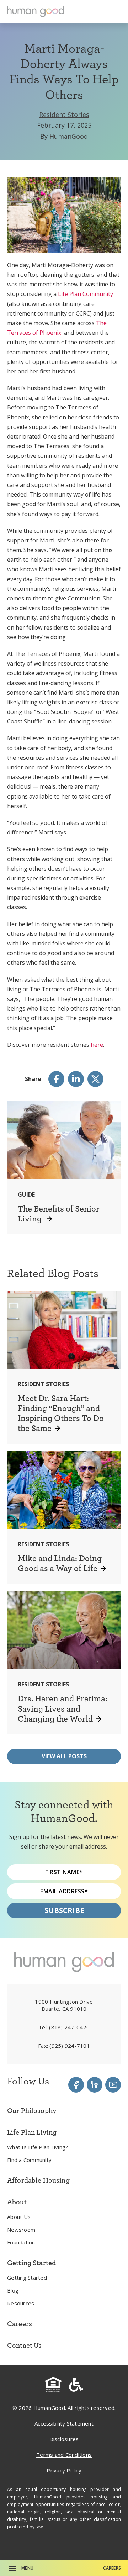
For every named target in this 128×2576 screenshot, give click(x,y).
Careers (112, 2568)
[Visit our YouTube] (113, 2085)
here (97, 1045)
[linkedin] (76, 1079)
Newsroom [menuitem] (21, 2230)
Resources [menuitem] (21, 2303)
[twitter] (95, 1079)
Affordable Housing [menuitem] (38, 2180)
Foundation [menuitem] (21, 2242)
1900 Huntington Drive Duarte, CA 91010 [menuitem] (64, 2005)
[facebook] (56, 1079)
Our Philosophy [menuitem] (32, 2110)
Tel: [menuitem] (64, 2027)
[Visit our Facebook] (76, 2085)
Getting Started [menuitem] (27, 2278)
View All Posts (64, 1756)
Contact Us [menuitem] (25, 2345)
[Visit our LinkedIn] (95, 2085)
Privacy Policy (64, 2470)
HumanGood (69, 136)
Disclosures (64, 2439)
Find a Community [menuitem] (29, 2160)
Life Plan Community (86, 294)
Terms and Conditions (64, 2455)
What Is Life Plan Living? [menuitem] (38, 2147)
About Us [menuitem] (19, 2217)
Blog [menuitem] (13, 2290)
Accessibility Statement (64, 2423)
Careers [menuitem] (20, 2323)
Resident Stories (64, 115)
